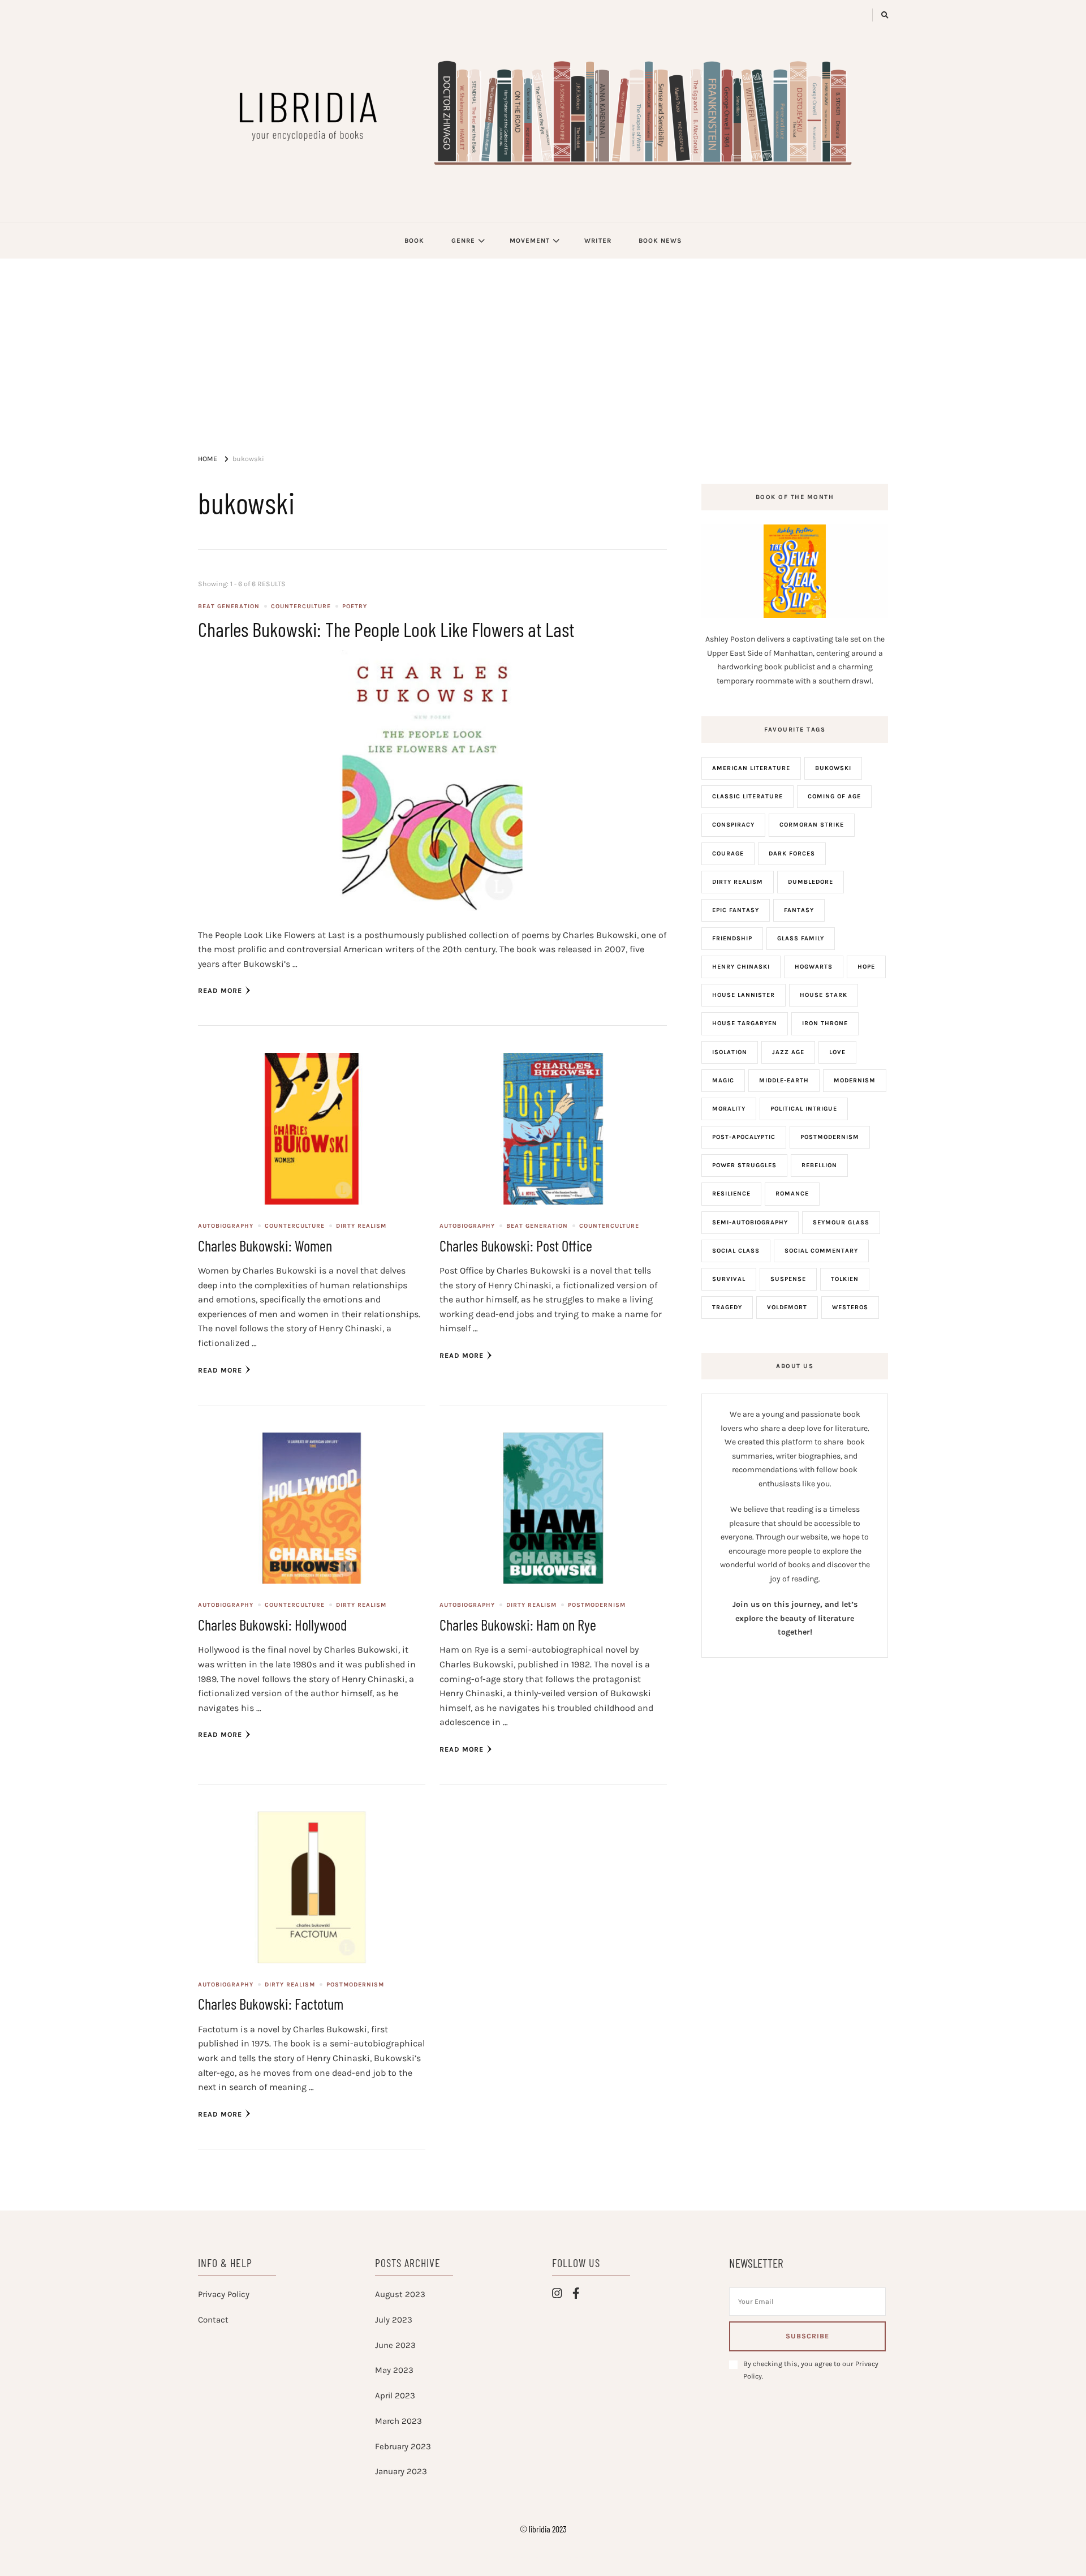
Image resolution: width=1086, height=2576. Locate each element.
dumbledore (811, 882)
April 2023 (395, 2396)
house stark (824, 995)
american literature (751, 768)
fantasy (799, 910)
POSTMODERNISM (597, 1605)
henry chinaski (741, 967)
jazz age (788, 1052)
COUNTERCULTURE (301, 606)
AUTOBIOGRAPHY (226, 1226)
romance (792, 1194)
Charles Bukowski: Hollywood (272, 1624)
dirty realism (738, 882)
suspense (788, 1279)
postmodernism (830, 1137)
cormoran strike (812, 825)
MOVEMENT (530, 240)
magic (723, 1080)
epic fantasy (736, 910)
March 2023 (398, 2421)
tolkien (845, 1279)
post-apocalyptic (744, 1137)
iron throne (825, 1023)
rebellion (819, 1165)
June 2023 (395, 2345)
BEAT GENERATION (229, 606)
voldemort (787, 1307)
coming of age (834, 796)
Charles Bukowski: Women (265, 1245)
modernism (855, 1080)
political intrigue (804, 1109)
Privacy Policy (224, 2294)
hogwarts (814, 967)
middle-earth (784, 1080)
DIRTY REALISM (361, 1226)
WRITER (598, 240)
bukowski (833, 768)
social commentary (821, 1251)
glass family (801, 938)
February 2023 (403, 2446)
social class (736, 1251)
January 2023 (401, 2471)
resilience (731, 1194)
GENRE (463, 240)
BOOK (414, 240)
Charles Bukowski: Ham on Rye (518, 1624)
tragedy (727, 1307)
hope (866, 967)
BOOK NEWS (660, 240)
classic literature (747, 796)
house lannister (744, 995)
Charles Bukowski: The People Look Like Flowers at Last (386, 629)
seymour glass (841, 1222)
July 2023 (394, 2320)
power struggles (744, 1165)
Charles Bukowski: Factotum (271, 2003)
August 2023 (400, 2294)
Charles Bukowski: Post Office (516, 1245)
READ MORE (220, 991)
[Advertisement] (543, 343)
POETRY (355, 606)
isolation (730, 1052)
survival (729, 1279)
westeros (850, 1307)
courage (728, 853)
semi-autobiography (750, 1222)
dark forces (792, 853)
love (837, 1052)
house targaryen (745, 1023)
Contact (213, 2320)
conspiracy (733, 825)
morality (729, 1109)
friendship (732, 938)
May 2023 (394, 2370)
